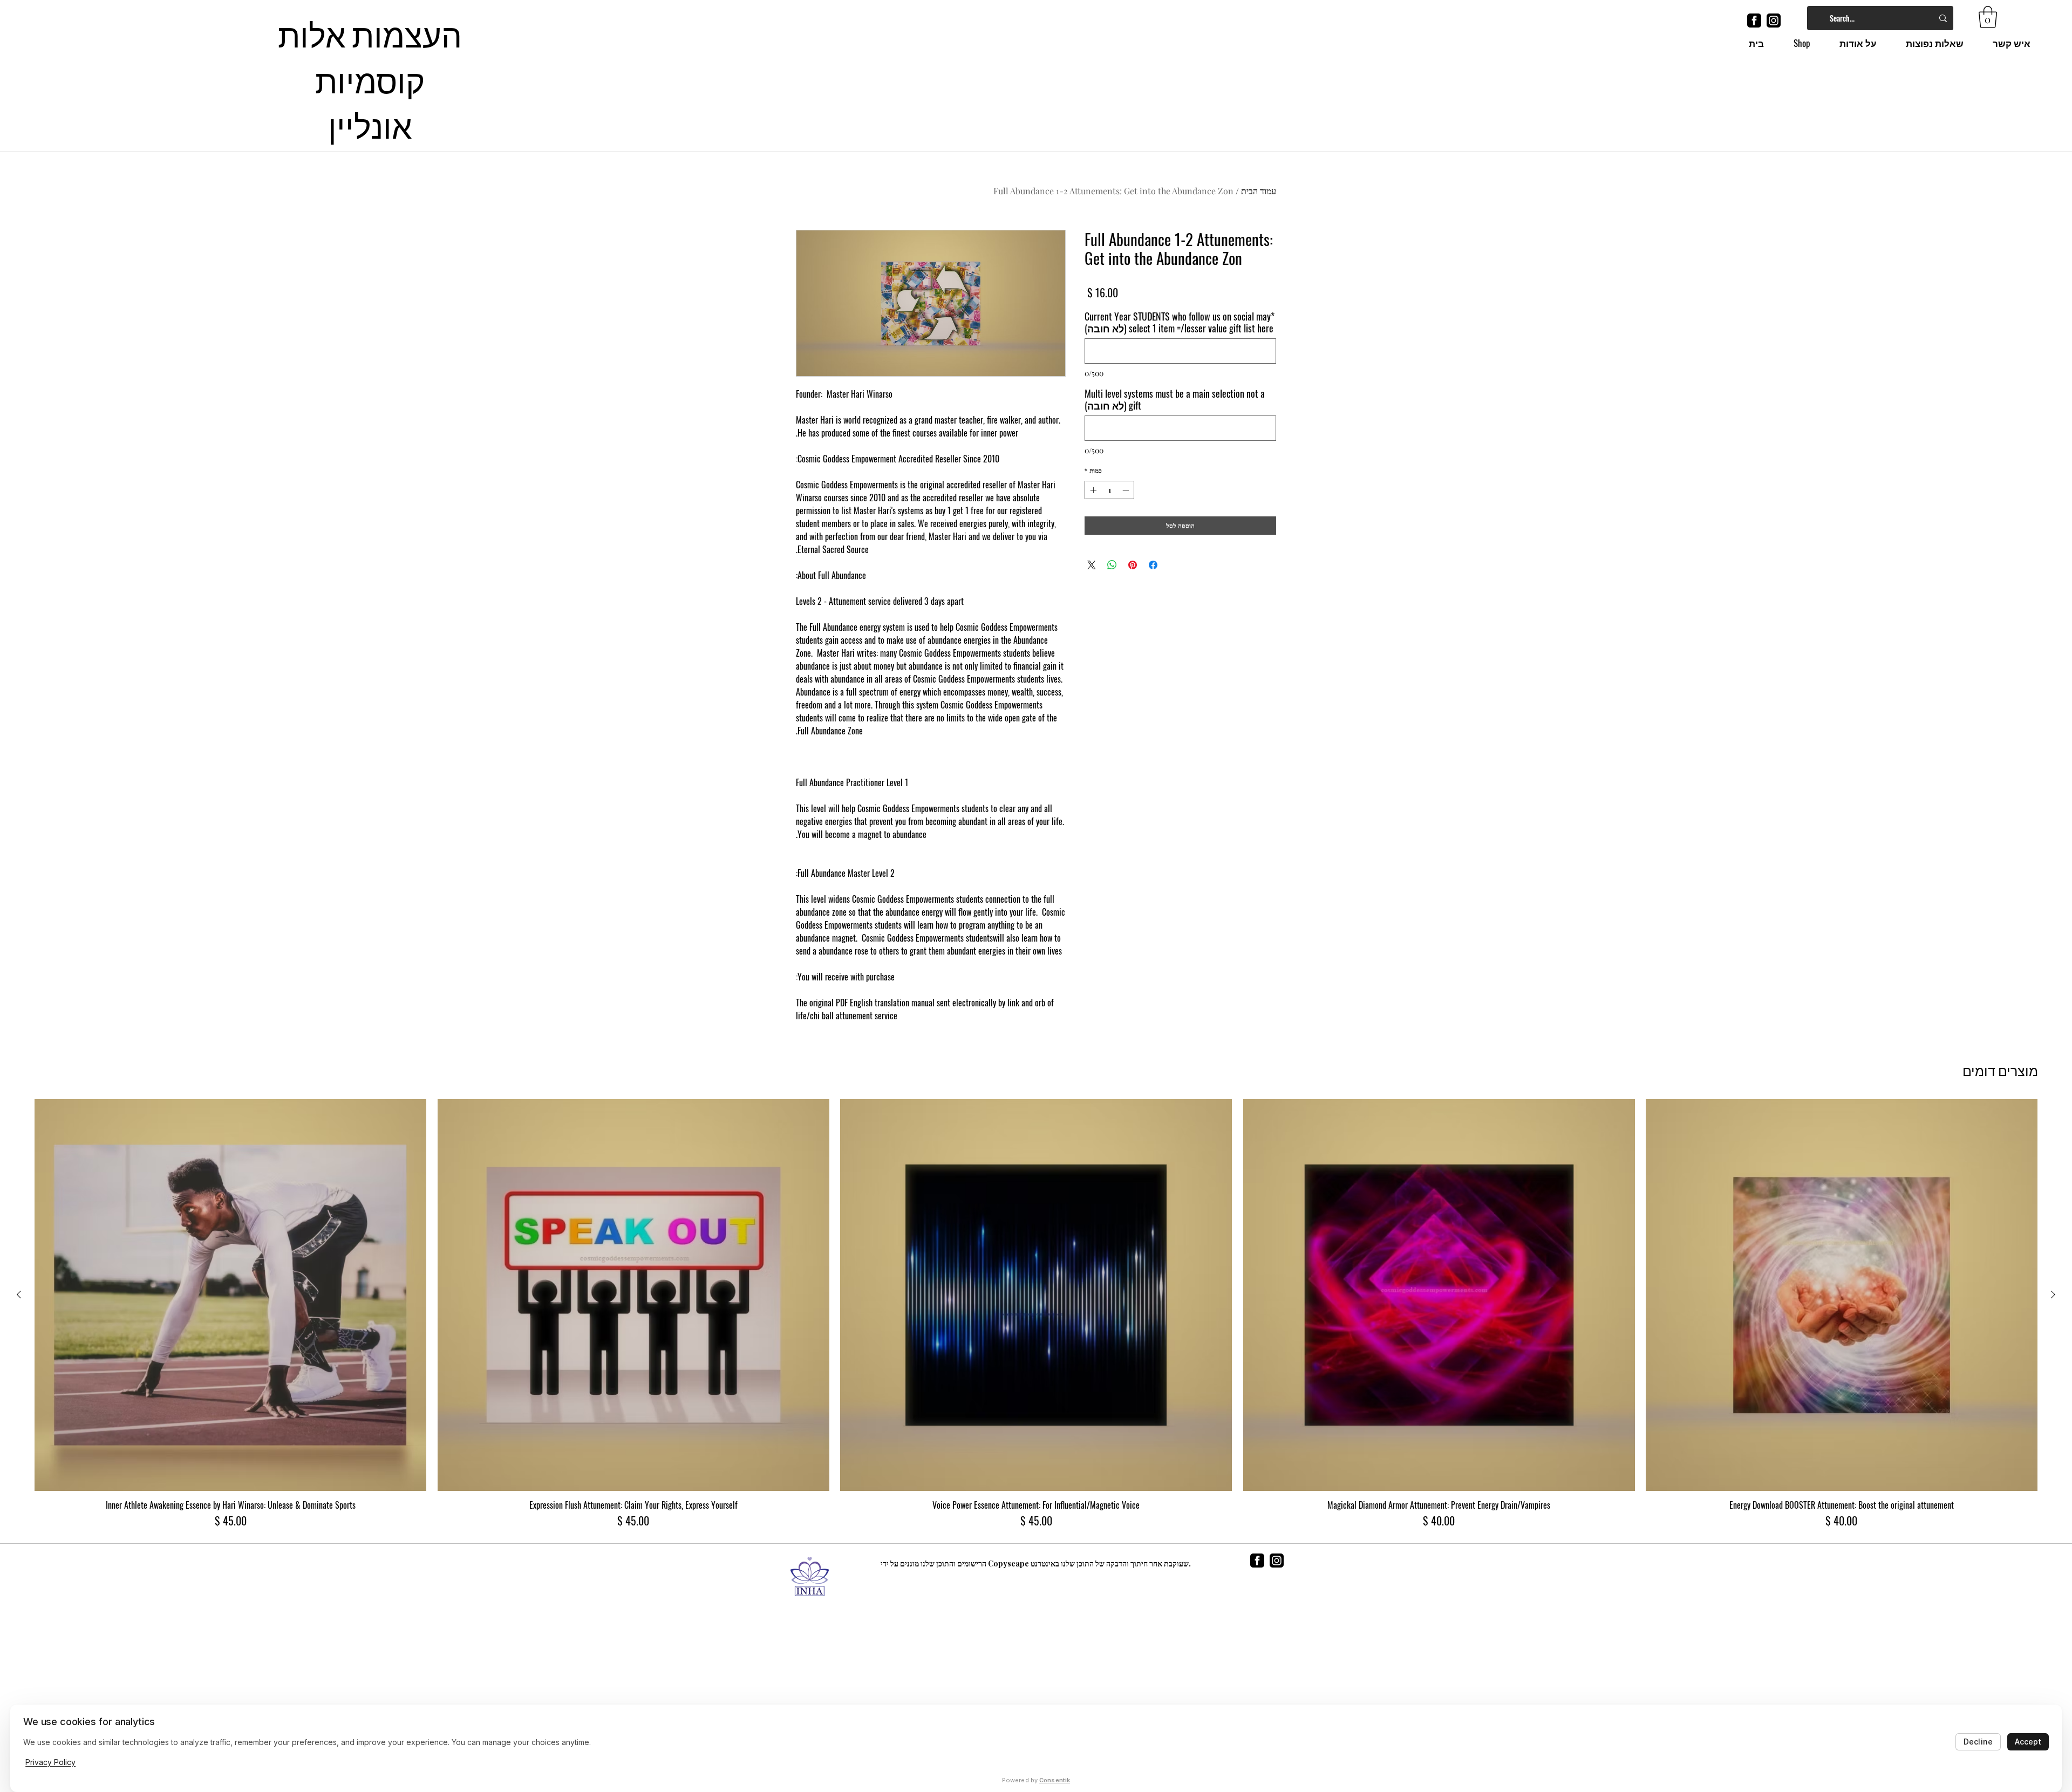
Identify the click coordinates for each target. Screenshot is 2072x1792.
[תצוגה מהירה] (1842, 1295)
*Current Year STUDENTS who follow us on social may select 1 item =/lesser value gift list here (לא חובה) (1180, 322)
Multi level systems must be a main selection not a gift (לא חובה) (1175, 399)
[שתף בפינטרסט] (1133, 565)
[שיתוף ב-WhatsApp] (1112, 565)
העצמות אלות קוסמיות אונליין (370, 78)
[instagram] (1774, 21)
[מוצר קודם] (2053, 1294)
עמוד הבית (1259, 191)
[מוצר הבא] (19, 1294)
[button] (1988, 17)
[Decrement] (1127, 490)
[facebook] (1754, 21)
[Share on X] (1092, 565)
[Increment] (1092, 490)
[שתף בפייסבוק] (1153, 565)
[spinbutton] (1109, 490)
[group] (1036, 1314)
